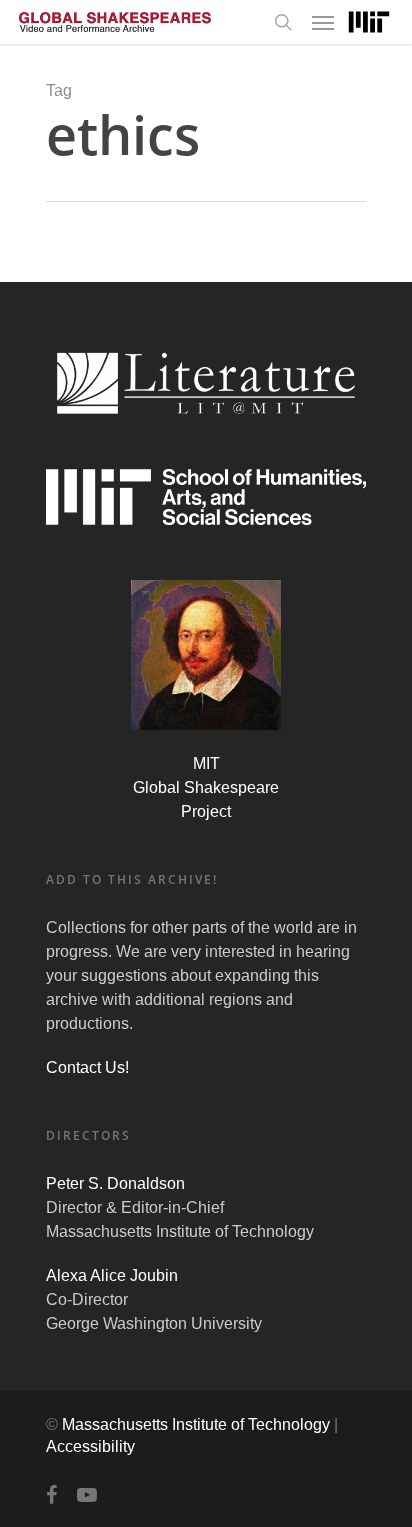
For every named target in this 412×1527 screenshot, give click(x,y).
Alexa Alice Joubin (112, 1275)
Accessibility (90, 1446)
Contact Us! (87, 1067)
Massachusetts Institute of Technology (196, 1424)
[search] (283, 22)
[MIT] (369, 22)
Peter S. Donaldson (115, 1183)
